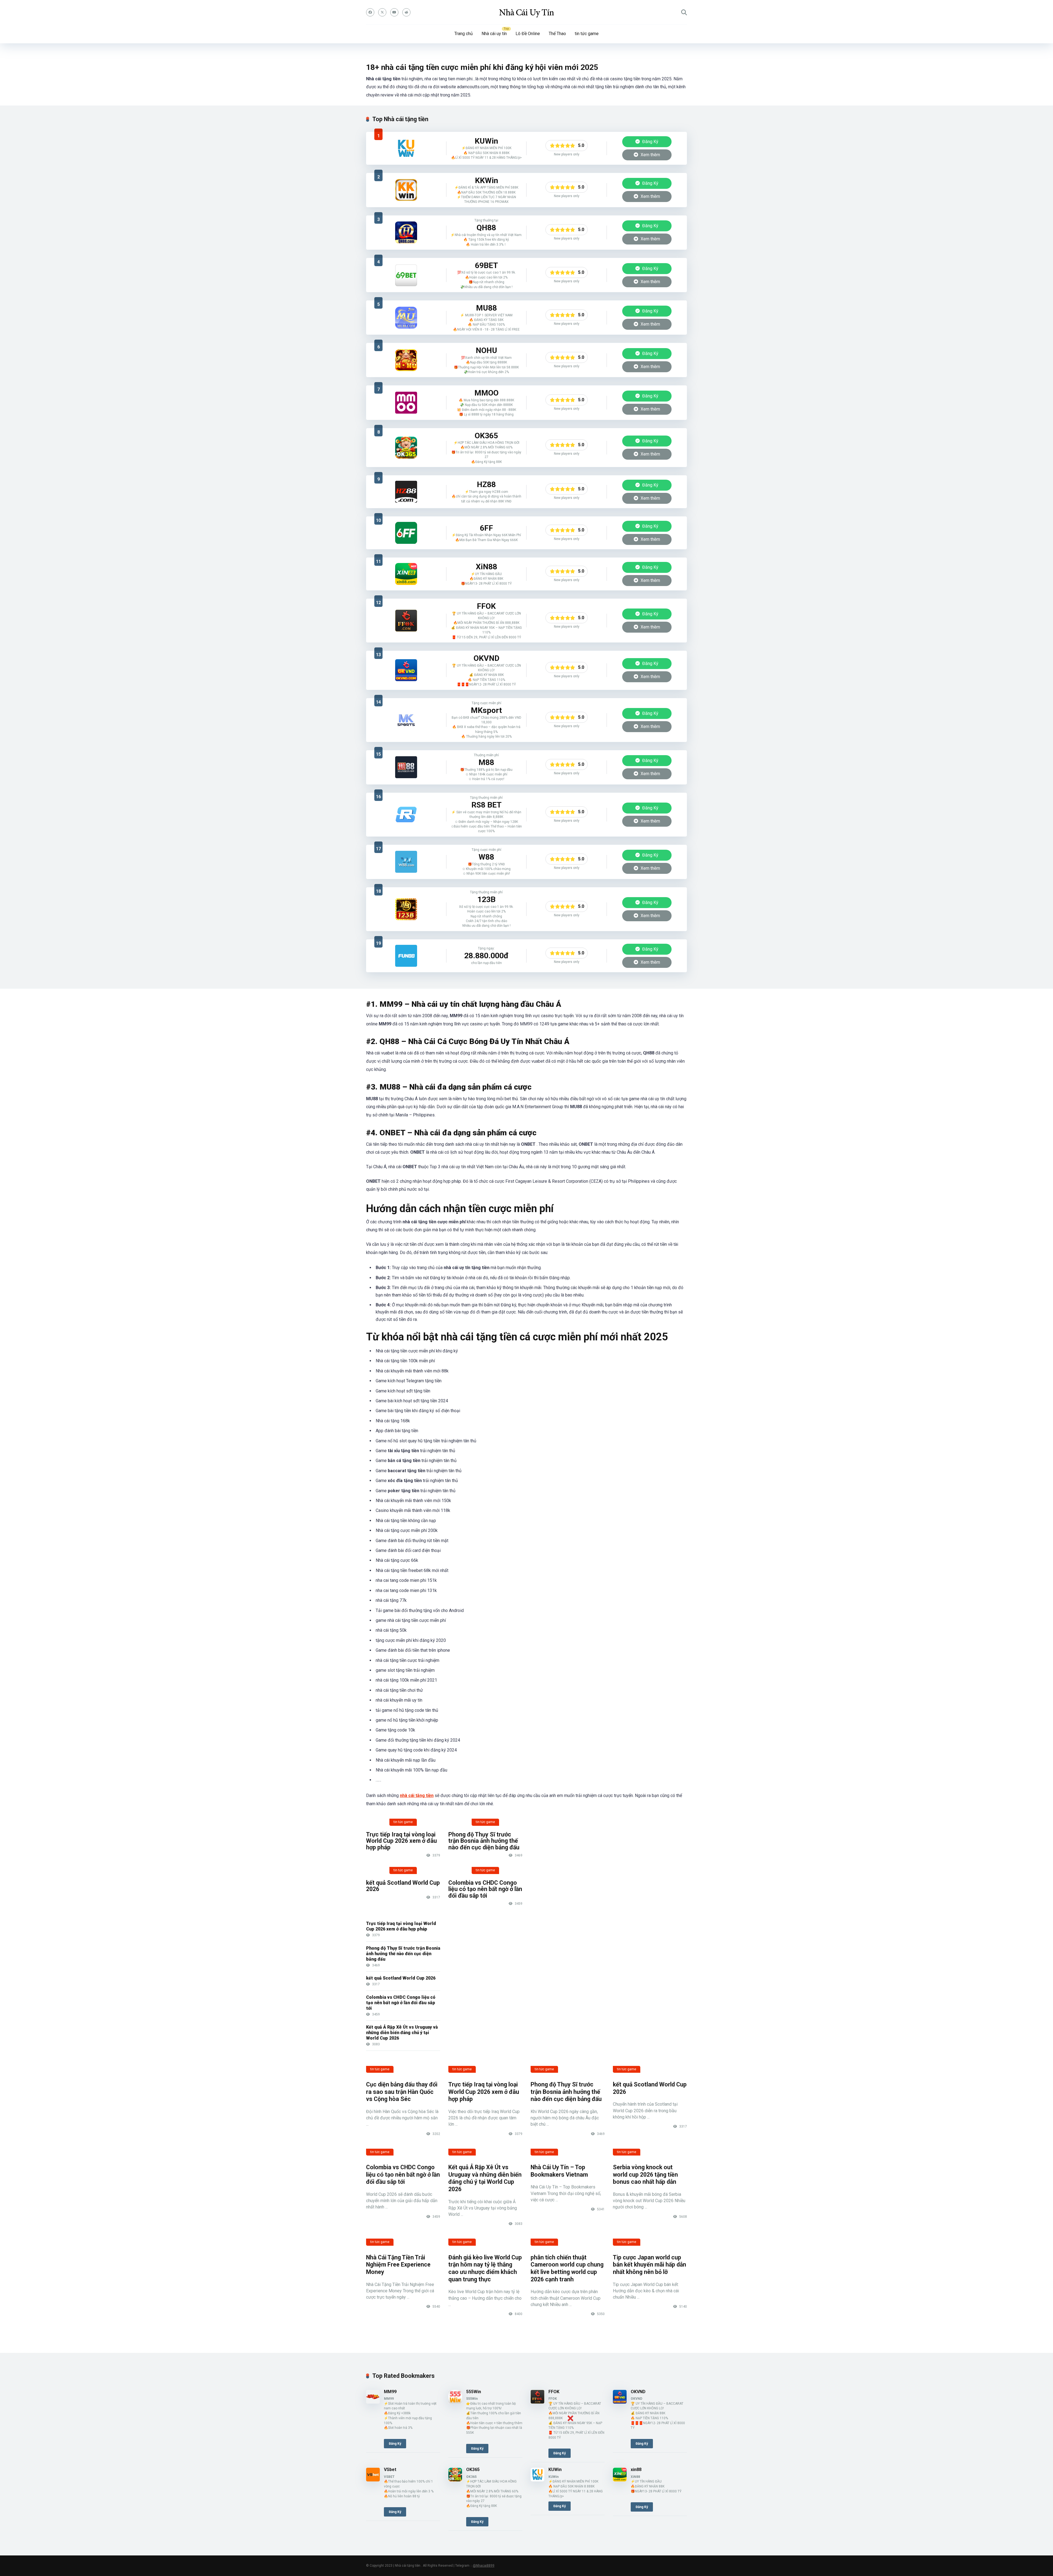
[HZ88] (406, 492)
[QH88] (406, 232)
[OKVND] (406, 670)
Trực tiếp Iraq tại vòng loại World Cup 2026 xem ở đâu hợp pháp (401, 1841)
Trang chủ (464, 34)
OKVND (638, 2392)
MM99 (390, 2392)
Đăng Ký (650, 142)
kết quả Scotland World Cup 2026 (403, 1886)
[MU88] (406, 318)
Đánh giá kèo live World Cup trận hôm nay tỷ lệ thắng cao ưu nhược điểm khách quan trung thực (485, 2268)
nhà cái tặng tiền (417, 1795)
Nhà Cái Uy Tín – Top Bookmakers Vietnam (559, 2171)
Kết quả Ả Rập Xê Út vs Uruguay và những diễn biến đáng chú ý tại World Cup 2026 (402, 2033)
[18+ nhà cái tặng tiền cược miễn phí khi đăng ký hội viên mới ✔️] (526, 12)
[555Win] (455, 2402)
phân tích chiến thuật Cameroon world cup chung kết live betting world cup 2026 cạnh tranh (567, 2268)
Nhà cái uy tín (494, 34)
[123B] (406, 909)
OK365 (473, 2470)
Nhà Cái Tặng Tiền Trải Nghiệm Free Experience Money (398, 2265)
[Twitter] (382, 12)
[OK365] (406, 448)
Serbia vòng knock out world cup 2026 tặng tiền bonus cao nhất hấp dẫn (645, 2174)
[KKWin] (406, 190)
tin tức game (587, 34)
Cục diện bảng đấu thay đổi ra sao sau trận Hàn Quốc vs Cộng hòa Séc (402, 2092)
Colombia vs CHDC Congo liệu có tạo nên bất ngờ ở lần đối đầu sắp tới (485, 1889)
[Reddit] (406, 12)
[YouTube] (394, 12)
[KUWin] (406, 148)
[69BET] (406, 275)
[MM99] (373, 2402)
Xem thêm (650, 155)
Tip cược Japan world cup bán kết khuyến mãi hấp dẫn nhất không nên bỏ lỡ (649, 2265)
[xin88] (406, 574)
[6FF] (406, 533)
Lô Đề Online (528, 34)
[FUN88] (406, 956)
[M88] (406, 767)
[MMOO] (406, 403)
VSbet (390, 2470)
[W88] (406, 862)
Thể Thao (557, 34)
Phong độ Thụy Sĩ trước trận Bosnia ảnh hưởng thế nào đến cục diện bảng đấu (484, 1841)
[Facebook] (370, 12)
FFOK (554, 2392)
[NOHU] (406, 360)
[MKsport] (406, 720)
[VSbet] (373, 2480)
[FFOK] (406, 621)
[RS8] (406, 815)
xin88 (636, 2470)
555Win (474, 2392)
